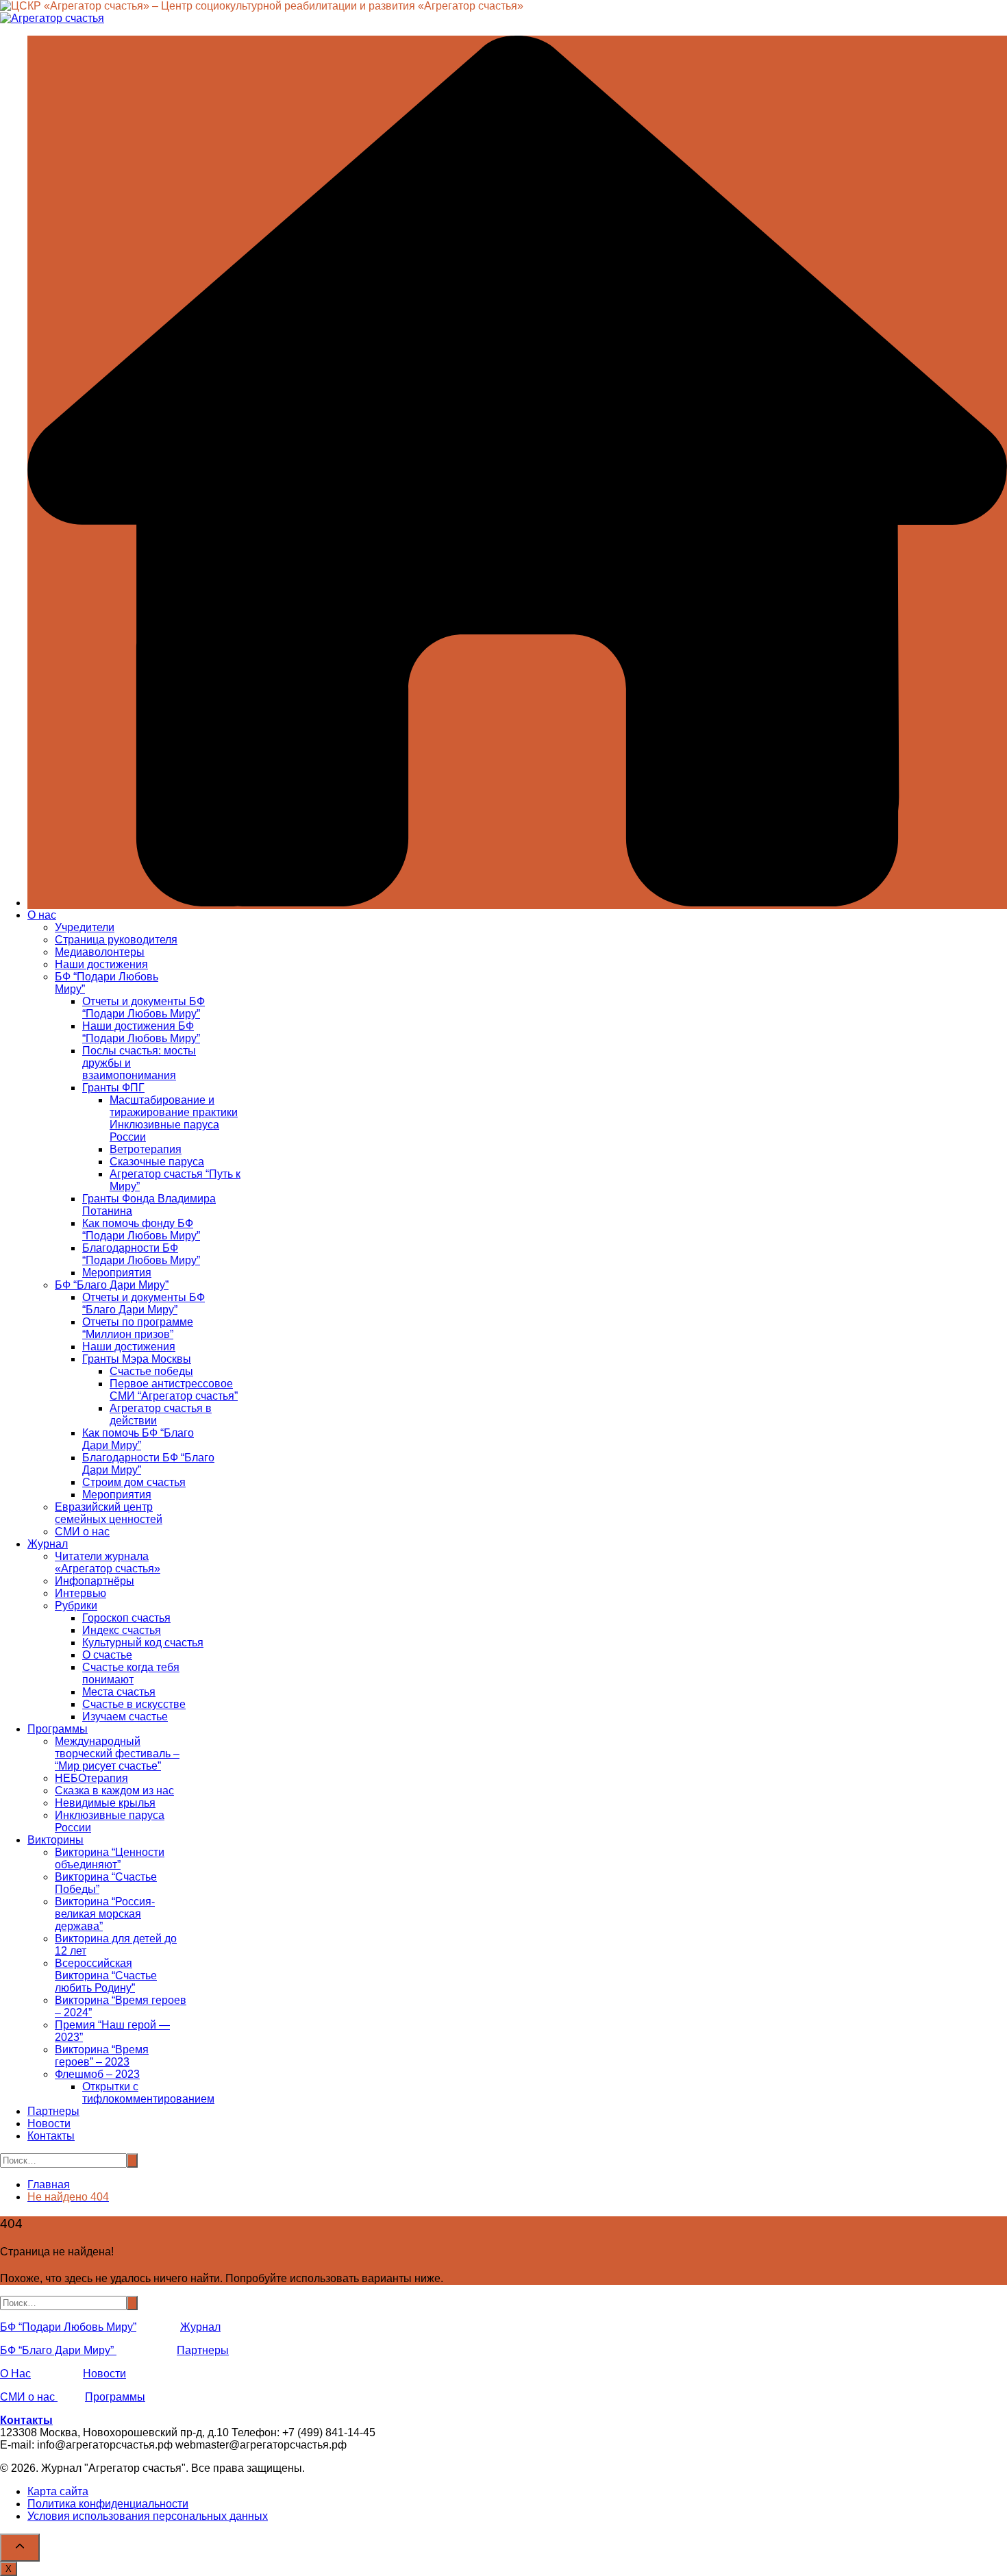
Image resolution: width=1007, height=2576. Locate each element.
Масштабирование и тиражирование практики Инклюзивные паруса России (174, 1118)
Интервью (80, 1593)
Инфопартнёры (95, 1581)
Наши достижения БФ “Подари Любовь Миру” (141, 1032)
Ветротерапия (146, 1149)
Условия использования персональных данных (148, 2516)
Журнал (48, 1544)
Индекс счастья (122, 1630)
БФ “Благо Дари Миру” (112, 1285)
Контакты (51, 2136)
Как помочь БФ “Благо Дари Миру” (138, 1439)
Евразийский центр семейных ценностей (109, 1513)
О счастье (107, 1655)
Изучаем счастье (125, 1717)
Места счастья (119, 1692)
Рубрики (76, 1606)
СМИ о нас (82, 1532)
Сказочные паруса (157, 1162)
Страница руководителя (116, 940)
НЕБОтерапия (91, 1778)
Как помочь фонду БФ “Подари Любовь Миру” (141, 1229)
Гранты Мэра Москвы (137, 1359)
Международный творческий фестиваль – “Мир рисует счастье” (117, 1754)
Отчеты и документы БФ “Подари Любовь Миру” (144, 1007)
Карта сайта (58, 2491)
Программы (58, 1729)
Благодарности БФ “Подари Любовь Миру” (141, 1254)
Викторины (55, 1840)
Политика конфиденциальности (108, 2504)
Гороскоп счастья (126, 1618)
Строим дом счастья (134, 1482)
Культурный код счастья (143, 1643)
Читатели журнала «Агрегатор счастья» (108, 1562)
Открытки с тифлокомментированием (148, 2093)
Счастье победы (151, 1371)
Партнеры (53, 2111)
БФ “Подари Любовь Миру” (68, 2327)
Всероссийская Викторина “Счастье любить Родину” (106, 1976)
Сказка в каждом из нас (114, 1791)
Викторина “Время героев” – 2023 (102, 2056)
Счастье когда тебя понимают (131, 1673)
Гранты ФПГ (113, 1088)
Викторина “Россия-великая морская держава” (105, 1914)
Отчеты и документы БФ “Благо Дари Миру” (144, 1303)
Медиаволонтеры (100, 952)
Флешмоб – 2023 (97, 2074)
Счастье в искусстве (134, 1704)
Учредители (85, 927)
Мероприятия (117, 1273)
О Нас (15, 2374)
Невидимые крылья (105, 1803)
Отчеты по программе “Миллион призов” (138, 1328)
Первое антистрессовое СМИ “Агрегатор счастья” (174, 1390)
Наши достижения (101, 964)
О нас (42, 915)
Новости (49, 2123)
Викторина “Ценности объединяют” (110, 1858)
